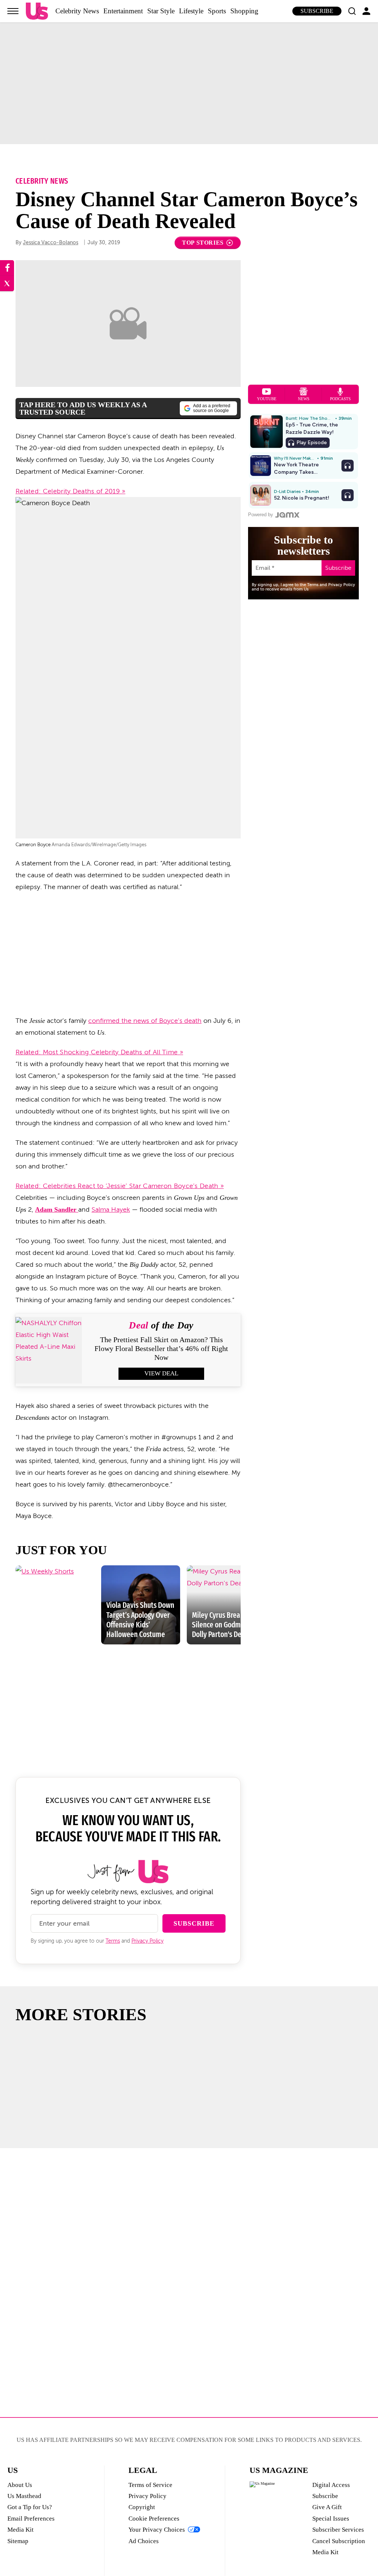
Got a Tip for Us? (30, 2507)
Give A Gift (327, 2507)
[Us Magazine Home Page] (37, 11)
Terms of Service (150, 2485)
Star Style (161, 11)
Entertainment (123, 11)
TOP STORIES (203, 243)
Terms (113, 1941)
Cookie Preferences (154, 2519)
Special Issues (331, 2519)
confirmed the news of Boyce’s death (145, 1021)
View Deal (161, 1373)
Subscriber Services (338, 2530)
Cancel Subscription (339, 2541)
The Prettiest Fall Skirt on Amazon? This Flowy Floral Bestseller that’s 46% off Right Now (161, 1348)
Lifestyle (191, 11)
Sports (217, 11)
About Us (20, 2485)
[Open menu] (13, 11)
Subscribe (317, 11)
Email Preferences (31, 2519)
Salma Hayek (111, 1209)
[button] (352, 11)
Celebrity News (77, 11)
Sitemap (18, 2541)
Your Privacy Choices (157, 2530)
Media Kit (20, 2530)
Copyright (142, 2507)
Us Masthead (24, 2496)
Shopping (244, 11)
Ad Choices (144, 2541)
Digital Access (331, 2485)
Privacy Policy (147, 1941)
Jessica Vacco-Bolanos (51, 243)
